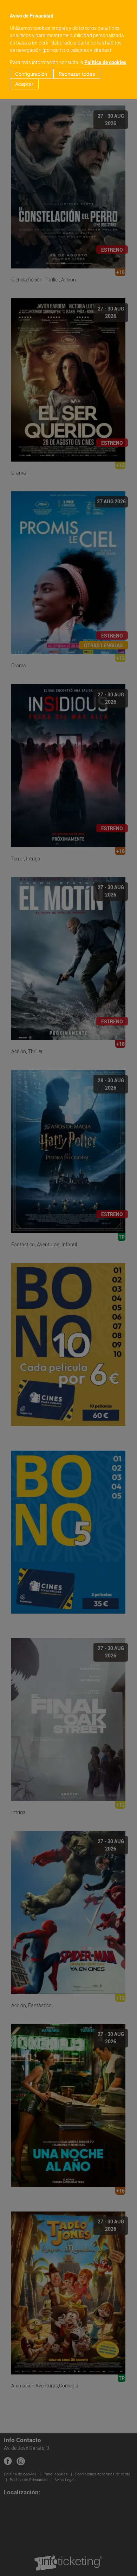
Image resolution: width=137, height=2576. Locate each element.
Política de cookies (105, 62)
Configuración (31, 74)
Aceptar (24, 84)
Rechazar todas (77, 74)
